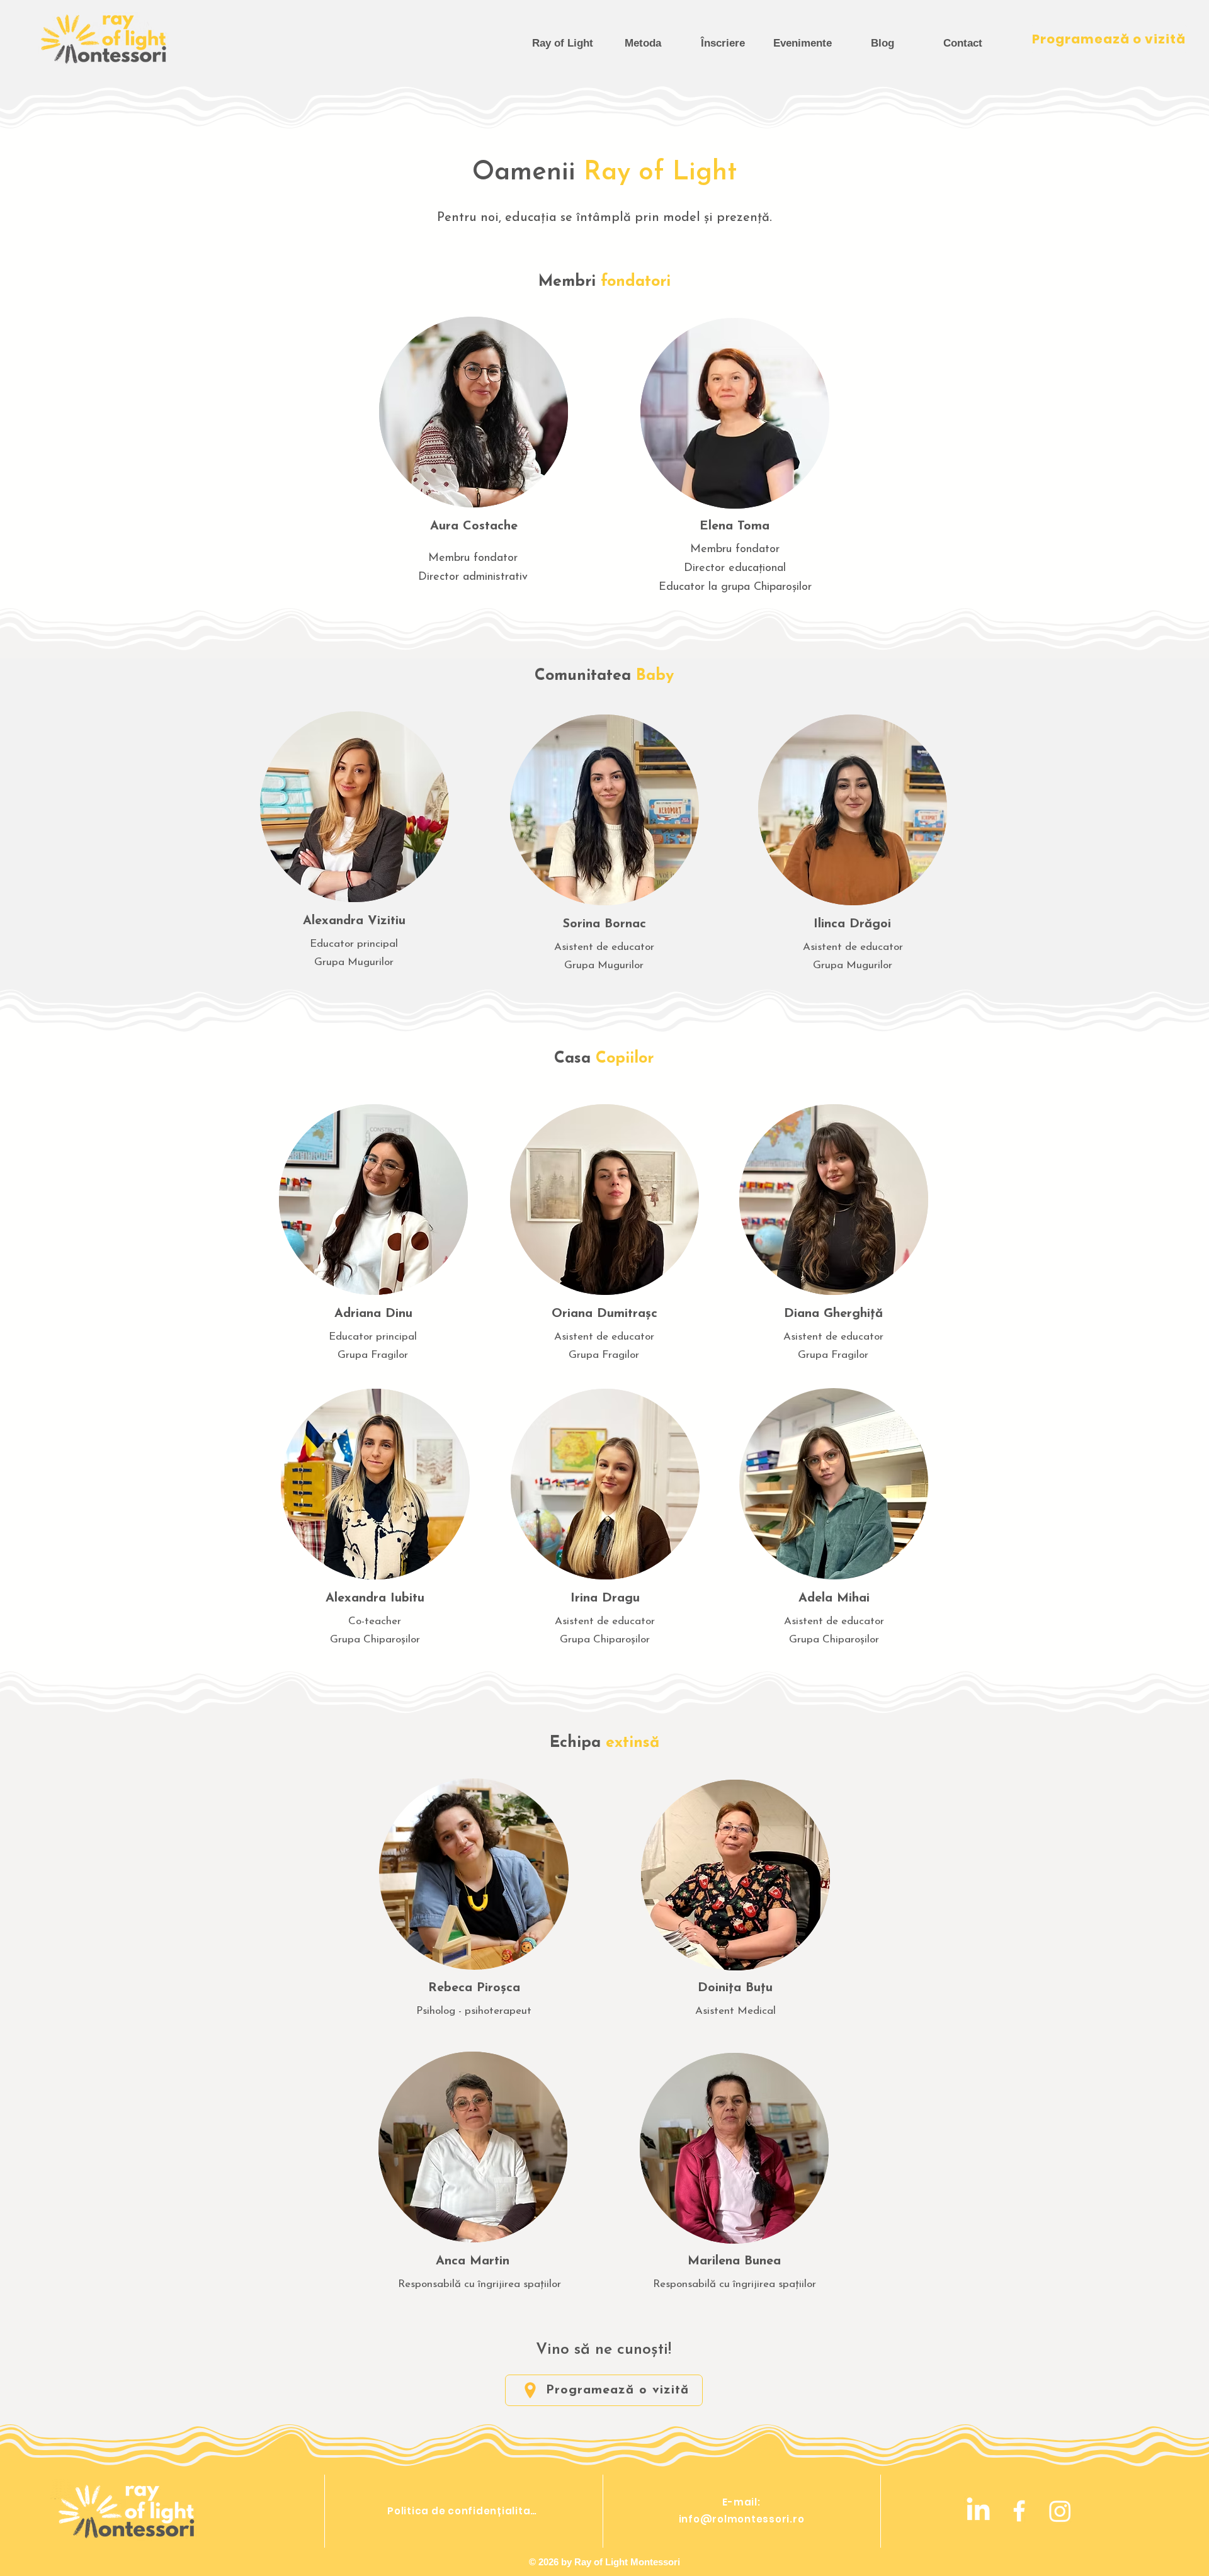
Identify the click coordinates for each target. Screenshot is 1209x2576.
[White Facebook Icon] (1019, 2511)
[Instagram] (1060, 2511)
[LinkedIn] (978, 2511)
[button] (723, 43)
